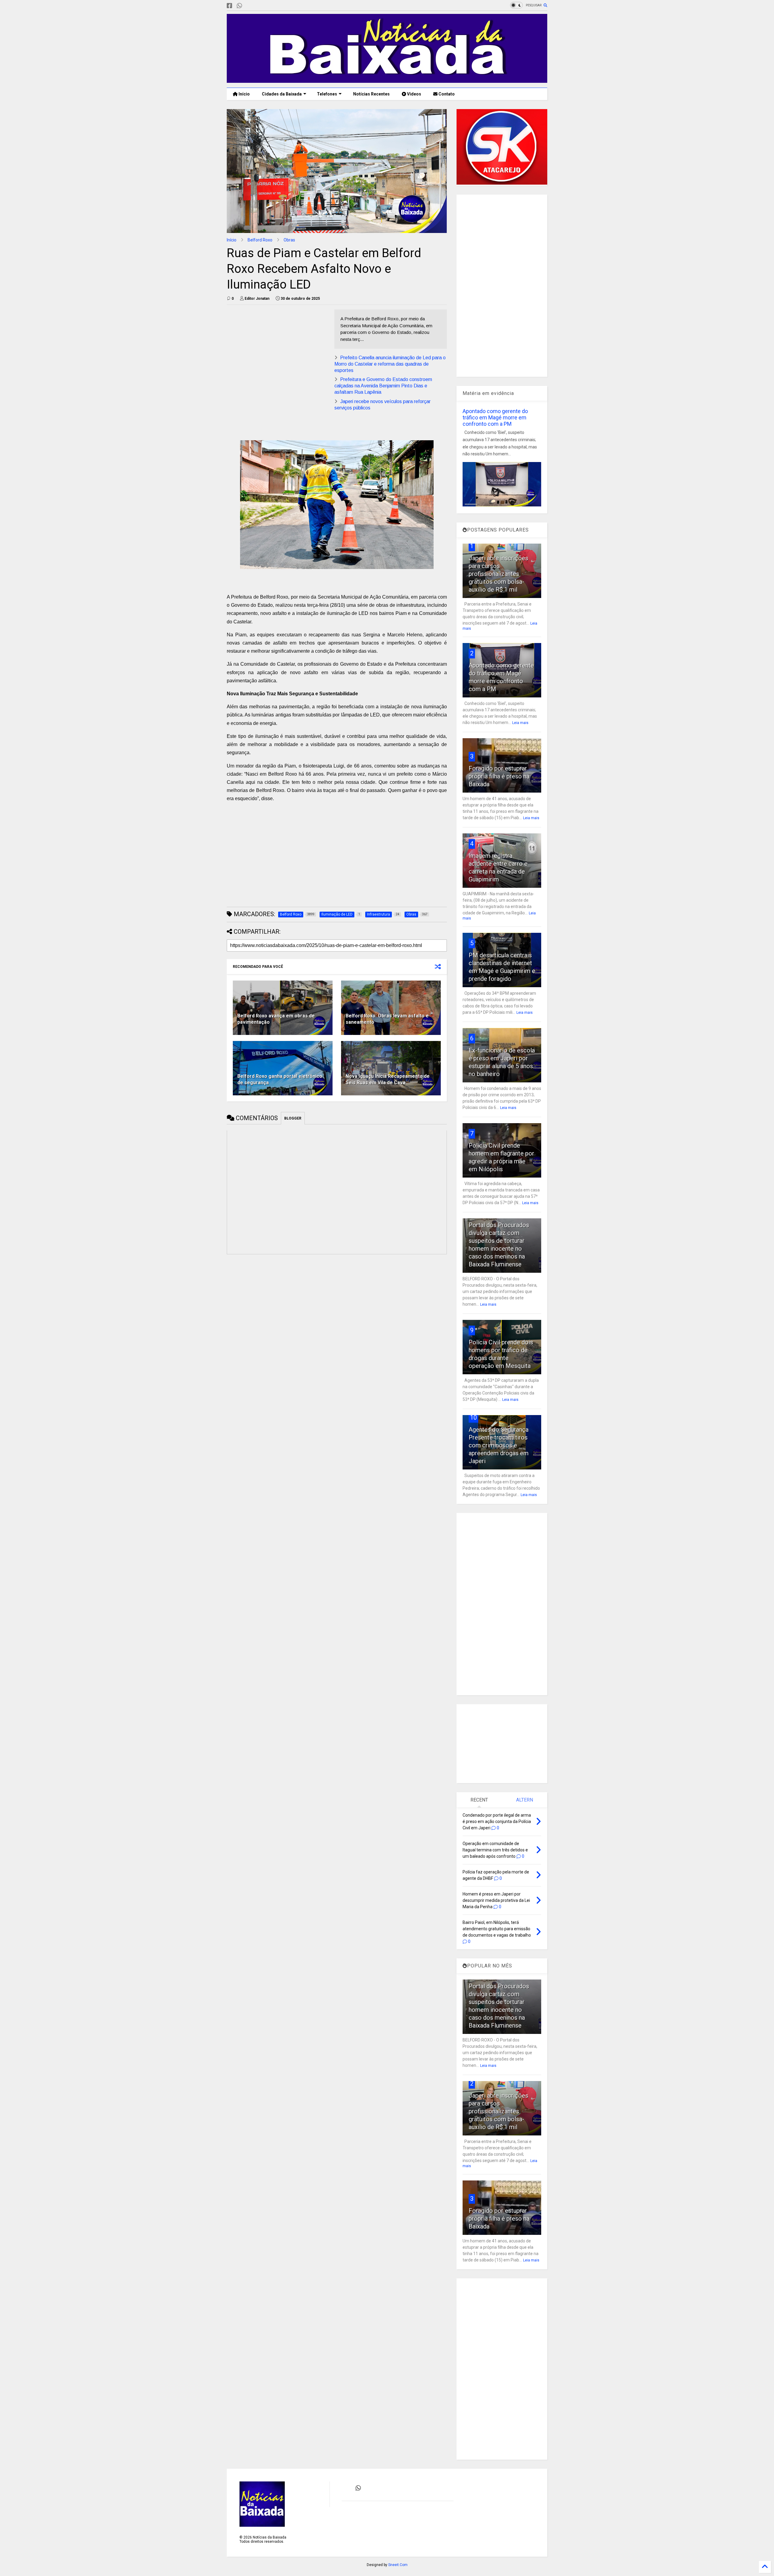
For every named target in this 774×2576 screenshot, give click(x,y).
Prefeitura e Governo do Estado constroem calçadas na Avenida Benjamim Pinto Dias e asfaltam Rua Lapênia (383, 386)
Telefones (327, 94)
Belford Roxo (260, 240)
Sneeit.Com (398, 2565)
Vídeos (414, 94)
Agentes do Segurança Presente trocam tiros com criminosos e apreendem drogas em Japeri (499, 1445)
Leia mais (520, 723)
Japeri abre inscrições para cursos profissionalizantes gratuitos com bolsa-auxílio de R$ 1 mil (498, 574)
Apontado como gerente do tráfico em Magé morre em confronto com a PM (495, 417)
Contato (446, 94)
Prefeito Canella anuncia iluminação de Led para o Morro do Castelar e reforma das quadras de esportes (390, 364)
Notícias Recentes (371, 94)
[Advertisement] (278, 352)
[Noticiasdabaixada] (249, 6)
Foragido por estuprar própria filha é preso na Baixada (499, 776)
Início (244, 94)
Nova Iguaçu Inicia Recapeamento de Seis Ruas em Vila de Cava (388, 1079)
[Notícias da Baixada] (387, 80)
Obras (289, 240)
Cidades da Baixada (282, 94)
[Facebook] (229, 6)
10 (473, 1417)
